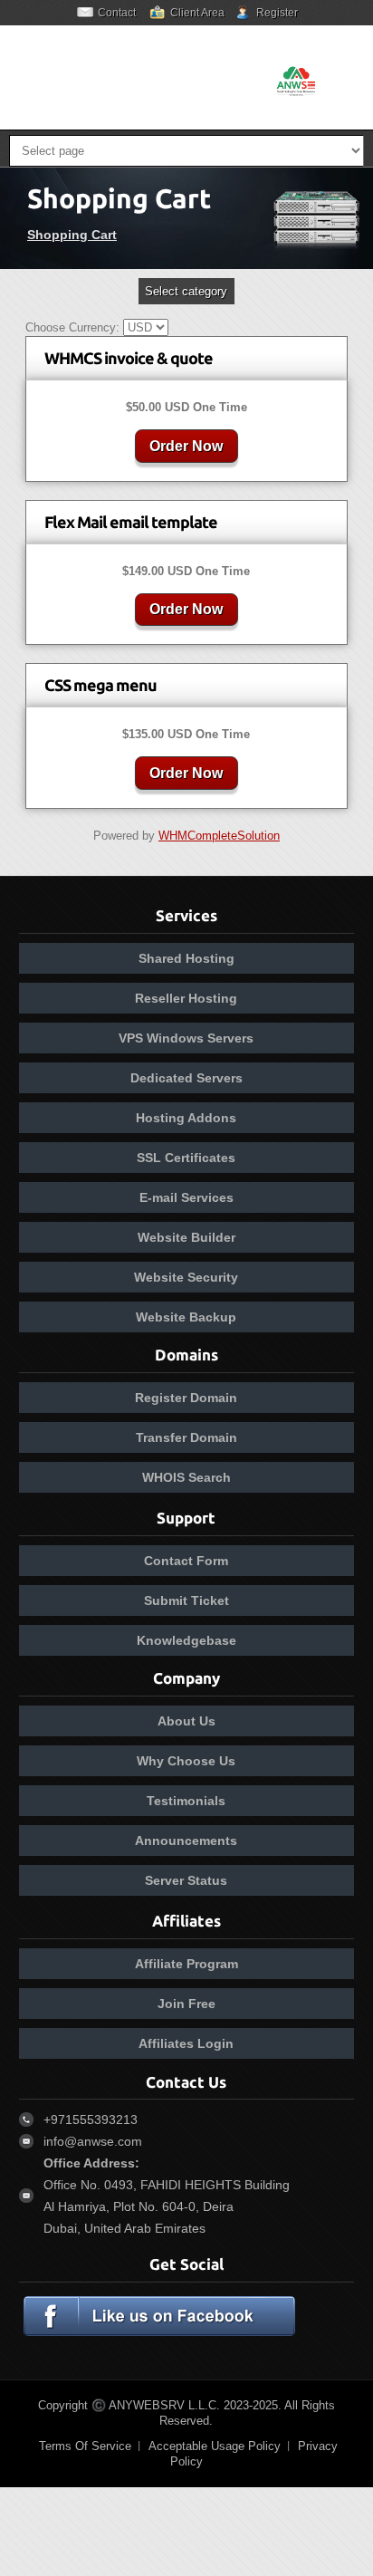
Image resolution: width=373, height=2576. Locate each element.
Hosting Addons (186, 1118)
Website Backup (186, 1317)
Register (277, 13)
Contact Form (186, 1561)
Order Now (186, 446)
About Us (186, 1721)
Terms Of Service (85, 2446)
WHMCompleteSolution (219, 836)
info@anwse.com (93, 2141)
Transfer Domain (186, 1437)
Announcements (186, 1841)
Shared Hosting (186, 958)
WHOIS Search (186, 1477)
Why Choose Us (186, 1761)
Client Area (197, 13)
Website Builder (186, 1237)
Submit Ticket (186, 1600)
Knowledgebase (186, 1640)
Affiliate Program (186, 1964)
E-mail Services (186, 1197)
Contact (117, 13)
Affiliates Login (186, 2043)
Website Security (186, 1277)
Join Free (186, 2004)
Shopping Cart (72, 235)
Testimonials (186, 1801)
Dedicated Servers (186, 1078)
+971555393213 (91, 2119)
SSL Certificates (186, 1158)
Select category (186, 291)
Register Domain (186, 1398)
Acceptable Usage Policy (215, 2446)
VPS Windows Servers (186, 1038)
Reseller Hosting (186, 998)
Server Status (186, 1880)
